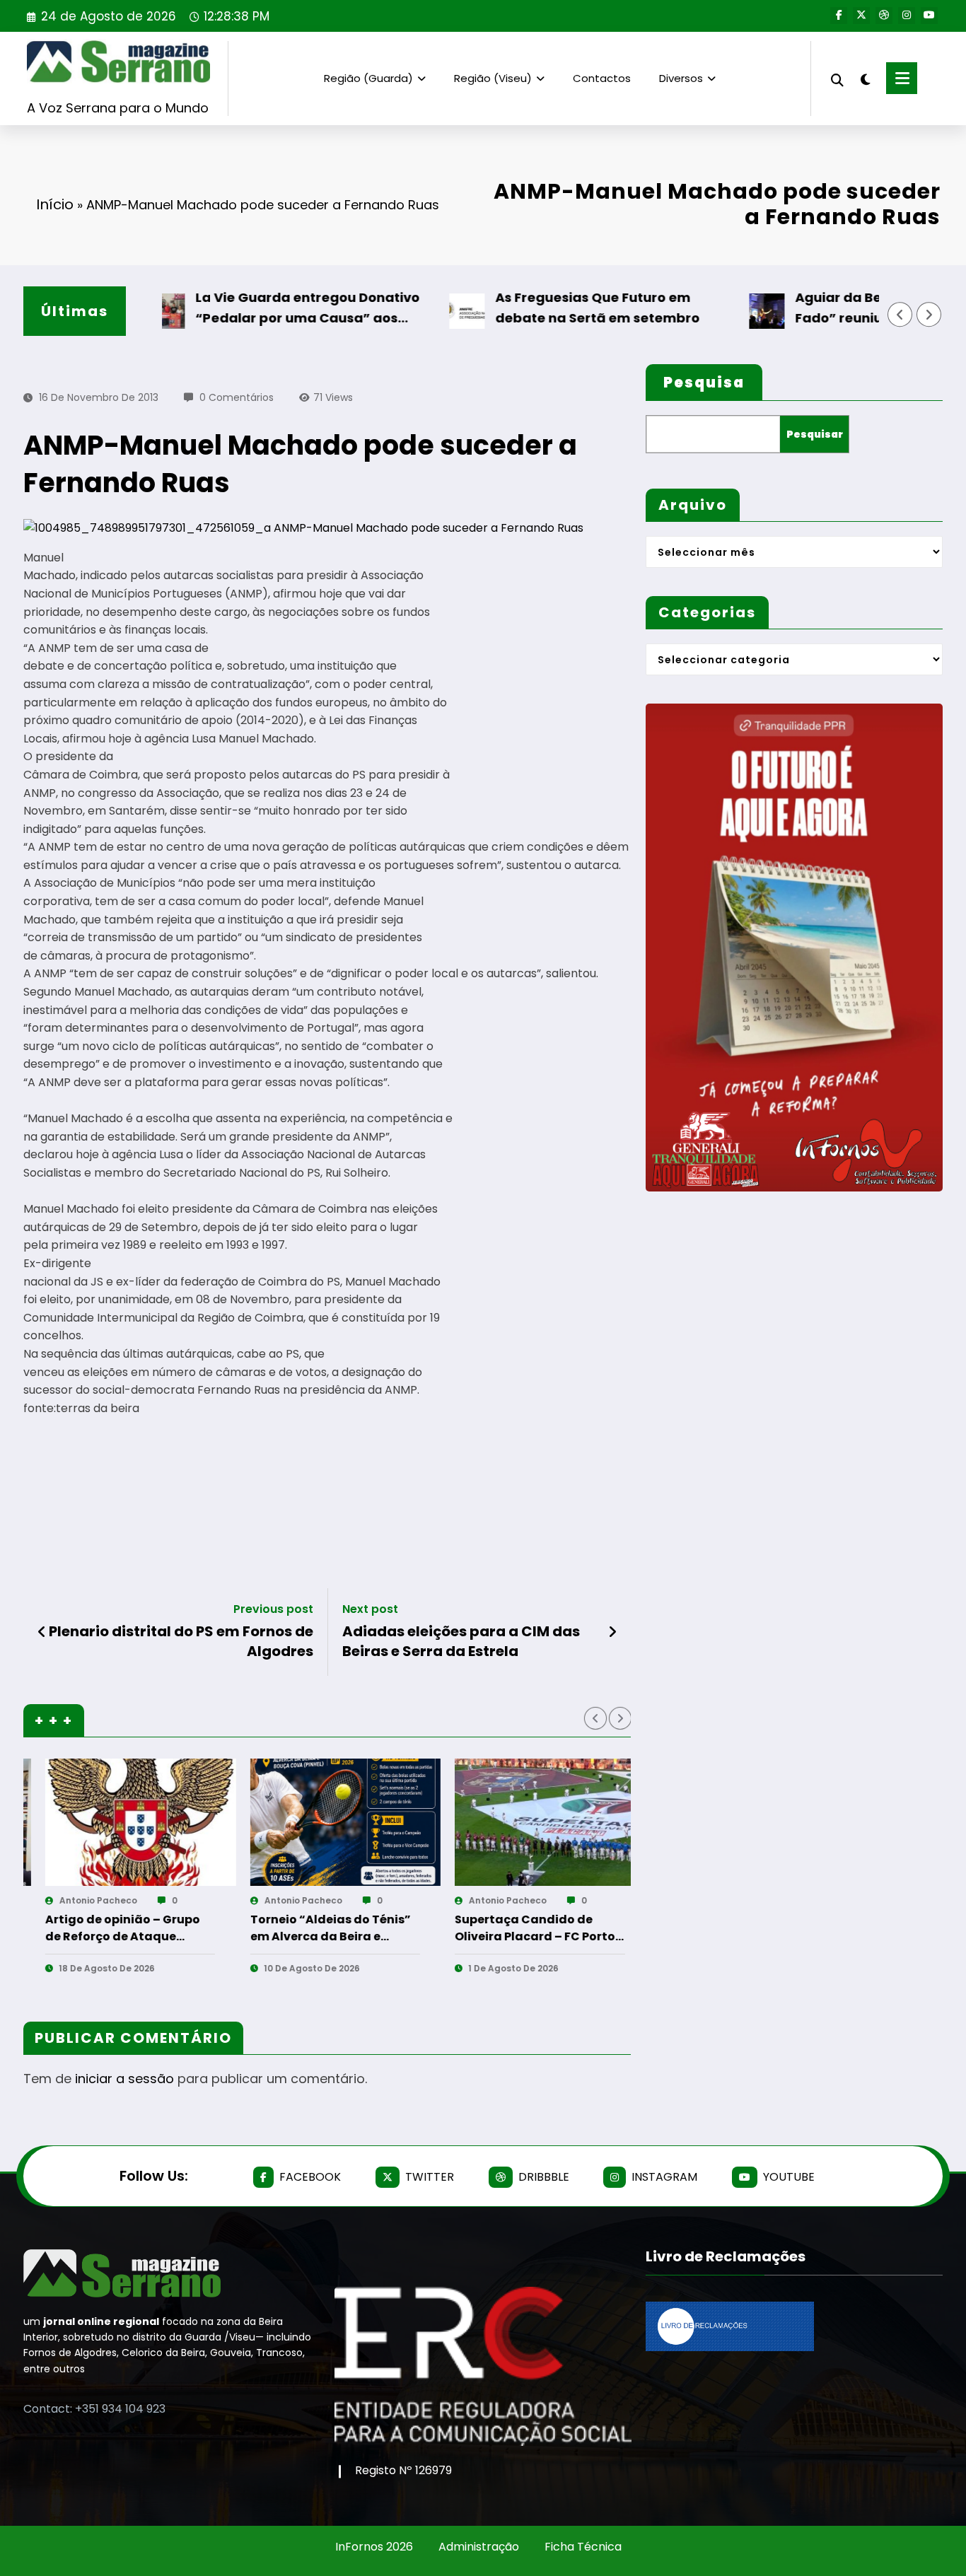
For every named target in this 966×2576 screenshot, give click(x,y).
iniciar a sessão (124, 2079)
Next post (370, 1609)
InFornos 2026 (374, 2547)
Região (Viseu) (493, 78)
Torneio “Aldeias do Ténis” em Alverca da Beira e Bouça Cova (108, 1928)
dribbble (544, 2177)
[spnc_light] (865, 78)
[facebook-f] (839, 16)
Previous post (273, 1609)
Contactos (602, 78)
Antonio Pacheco (81, 1900)
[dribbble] (884, 16)
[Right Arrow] (929, 315)
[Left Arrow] (900, 315)
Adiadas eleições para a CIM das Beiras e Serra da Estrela (461, 1641)
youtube (789, 2177)
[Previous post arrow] (42, 1632)
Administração (479, 2547)
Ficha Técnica (583, 2547)
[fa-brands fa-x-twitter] (861, 16)
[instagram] (907, 16)
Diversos (681, 78)
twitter (430, 2177)
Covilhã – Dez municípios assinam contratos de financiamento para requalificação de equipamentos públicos (513, 1928)
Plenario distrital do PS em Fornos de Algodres (181, 1641)
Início (55, 204)
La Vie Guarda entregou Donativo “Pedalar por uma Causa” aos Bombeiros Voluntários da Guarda (252, 309)
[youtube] (929, 16)
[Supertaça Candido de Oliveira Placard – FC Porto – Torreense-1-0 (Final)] (328, 1822)
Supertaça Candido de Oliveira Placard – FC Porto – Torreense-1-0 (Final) (313, 1928)
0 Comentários (237, 397)
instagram (664, 2177)
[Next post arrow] (612, 1632)
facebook (310, 2177)
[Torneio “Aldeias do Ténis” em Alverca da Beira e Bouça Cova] (123, 1822)
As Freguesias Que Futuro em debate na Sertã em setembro (539, 308)
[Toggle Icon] (902, 78)
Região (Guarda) (368, 78)
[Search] (837, 78)
